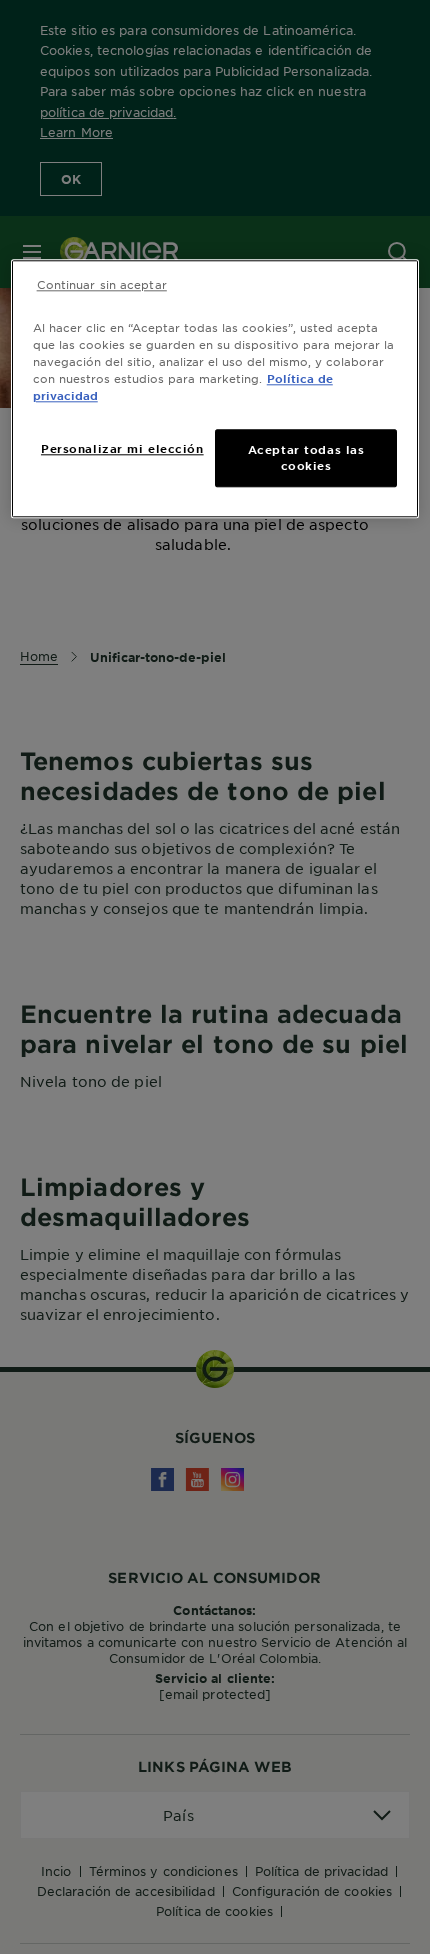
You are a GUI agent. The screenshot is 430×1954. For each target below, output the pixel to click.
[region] (215, 388)
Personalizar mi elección (122, 449)
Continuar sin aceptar (102, 284)
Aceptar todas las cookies (306, 458)
